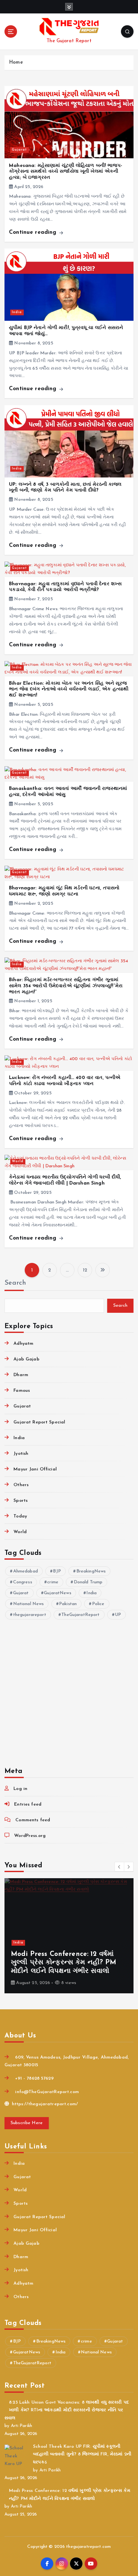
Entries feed (28, 1804)
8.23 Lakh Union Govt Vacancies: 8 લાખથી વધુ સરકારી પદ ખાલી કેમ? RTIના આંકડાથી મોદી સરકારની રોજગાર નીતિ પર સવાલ (67, 2410)
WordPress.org (30, 1836)
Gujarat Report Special (39, 1422)
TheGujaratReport (80, 1615)
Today (20, 1516)
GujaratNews (58, 1593)
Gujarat (19, 150)
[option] (69, 1936)
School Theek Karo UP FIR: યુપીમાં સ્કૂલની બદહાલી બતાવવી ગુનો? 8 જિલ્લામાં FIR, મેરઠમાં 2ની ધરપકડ (82, 2454)
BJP (57, 1571)
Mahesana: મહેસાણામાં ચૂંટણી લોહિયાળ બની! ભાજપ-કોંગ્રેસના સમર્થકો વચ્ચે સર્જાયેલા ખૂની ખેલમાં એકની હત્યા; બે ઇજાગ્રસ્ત (66, 172)
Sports (21, 1501)
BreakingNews (91, 1571)
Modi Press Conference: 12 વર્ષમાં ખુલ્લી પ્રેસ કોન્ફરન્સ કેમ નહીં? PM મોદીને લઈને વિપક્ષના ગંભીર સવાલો (64, 1963)
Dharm (21, 1375)
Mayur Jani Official (35, 1469)
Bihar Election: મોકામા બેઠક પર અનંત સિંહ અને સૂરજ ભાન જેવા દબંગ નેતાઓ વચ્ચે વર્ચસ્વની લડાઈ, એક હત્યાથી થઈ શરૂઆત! (69, 689)
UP (118, 1615)
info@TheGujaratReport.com (46, 2092)
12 (85, 1270)
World (18, 1161)
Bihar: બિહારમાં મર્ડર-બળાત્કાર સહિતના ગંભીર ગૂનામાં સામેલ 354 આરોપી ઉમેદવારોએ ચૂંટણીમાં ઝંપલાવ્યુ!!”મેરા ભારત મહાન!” (66, 986)
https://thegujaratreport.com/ (44, 2104)
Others (21, 1485)
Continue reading (34, 232)
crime (53, 1582)
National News (29, 1604)
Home (16, 63)
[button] (119, 1867)
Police (98, 1604)
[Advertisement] (69, 1689)
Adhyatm (23, 1344)
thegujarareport (30, 1615)
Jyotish (21, 1454)
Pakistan (68, 1604)
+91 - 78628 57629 (34, 2079)
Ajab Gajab (26, 1359)
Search (15, 1283)
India (17, 312)
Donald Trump (88, 1582)
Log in (20, 1789)
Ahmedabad (26, 1571)
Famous (22, 1391)
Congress (23, 1582)
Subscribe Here (27, 2123)
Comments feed (33, 1820)
